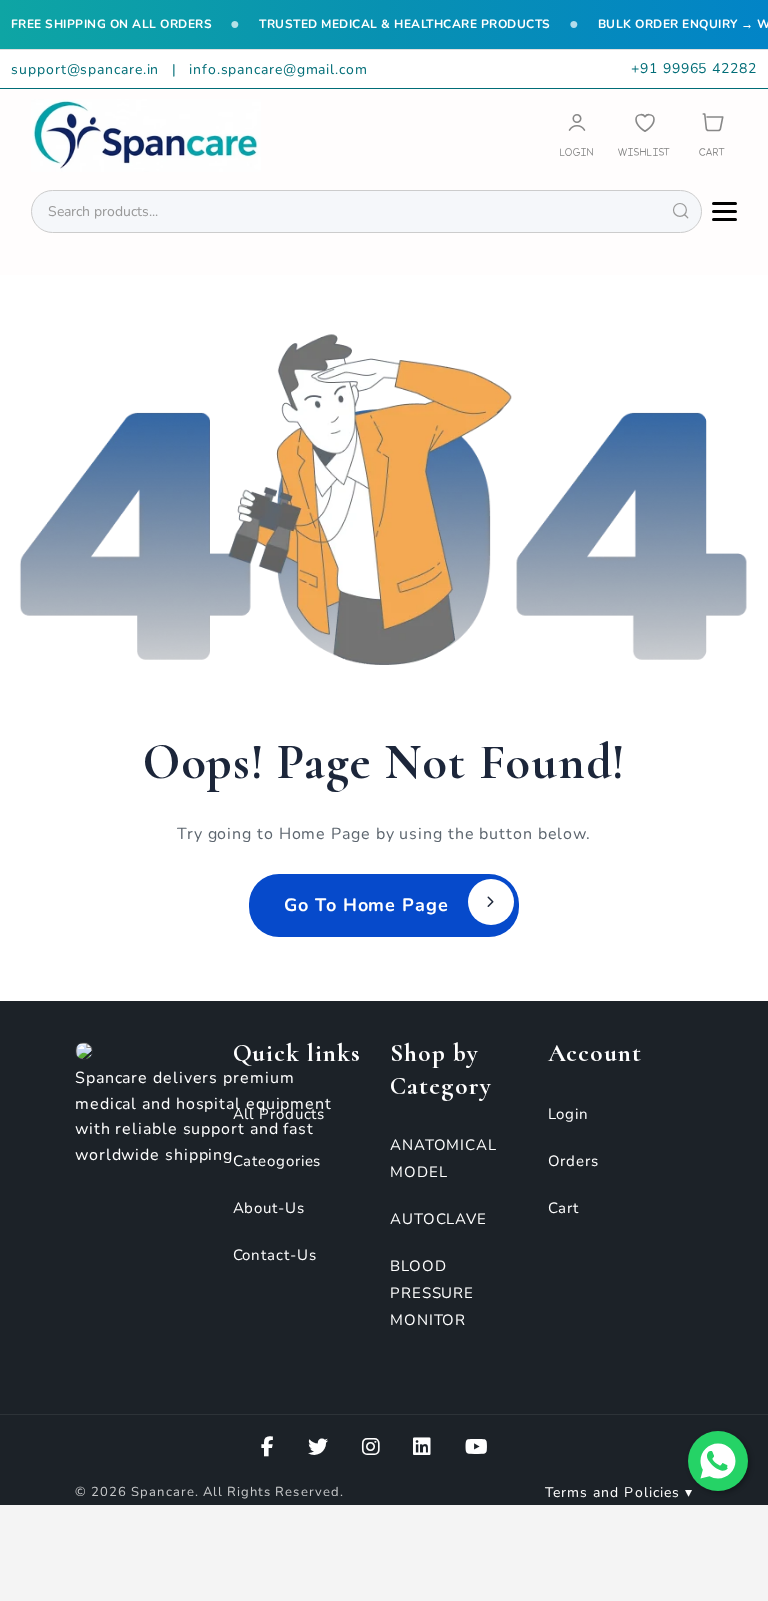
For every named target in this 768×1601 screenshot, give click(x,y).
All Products (279, 1114)
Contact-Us (275, 1255)
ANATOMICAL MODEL (443, 1158)
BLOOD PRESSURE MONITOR (432, 1293)
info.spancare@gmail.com (278, 69)
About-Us (269, 1208)
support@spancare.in (87, 69)
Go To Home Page (366, 905)
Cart (564, 1208)
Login (569, 1114)
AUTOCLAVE (438, 1219)
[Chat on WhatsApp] (718, 1461)
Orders (573, 1161)
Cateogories (277, 1161)
